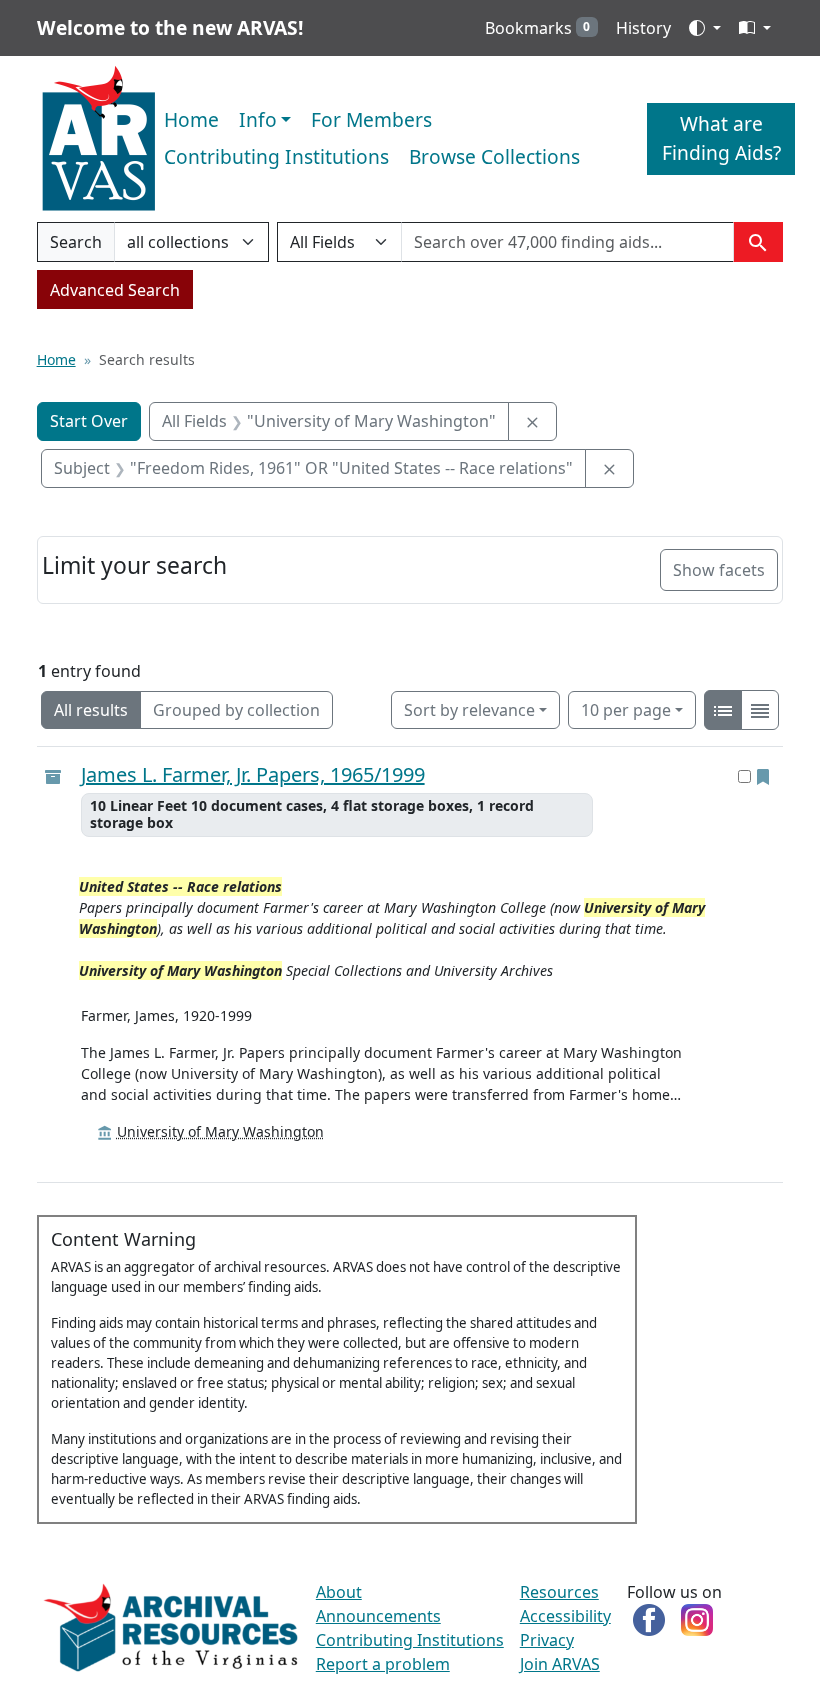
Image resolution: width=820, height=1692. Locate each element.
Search (75, 246)
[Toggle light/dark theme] (705, 28)
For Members (371, 119)
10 (626, 709)
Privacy (547, 1640)
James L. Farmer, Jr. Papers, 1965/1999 (253, 775)
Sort (469, 710)
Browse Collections (494, 156)
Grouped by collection (236, 710)
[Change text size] (755, 28)
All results (91, 710)
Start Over (89, 421)
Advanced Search (115, 290)
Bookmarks (538, 28)
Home (191, 119)
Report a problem (383, 1664)
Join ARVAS (560, 1664)
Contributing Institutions (276, 156)
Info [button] (258, 119)
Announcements (378, 1616)
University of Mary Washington (220, 1131)
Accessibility (565, 1616)
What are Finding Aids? (721, 138)
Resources (559, 1592)
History (643, 28)
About (339, 1592)
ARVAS (98, 139)
